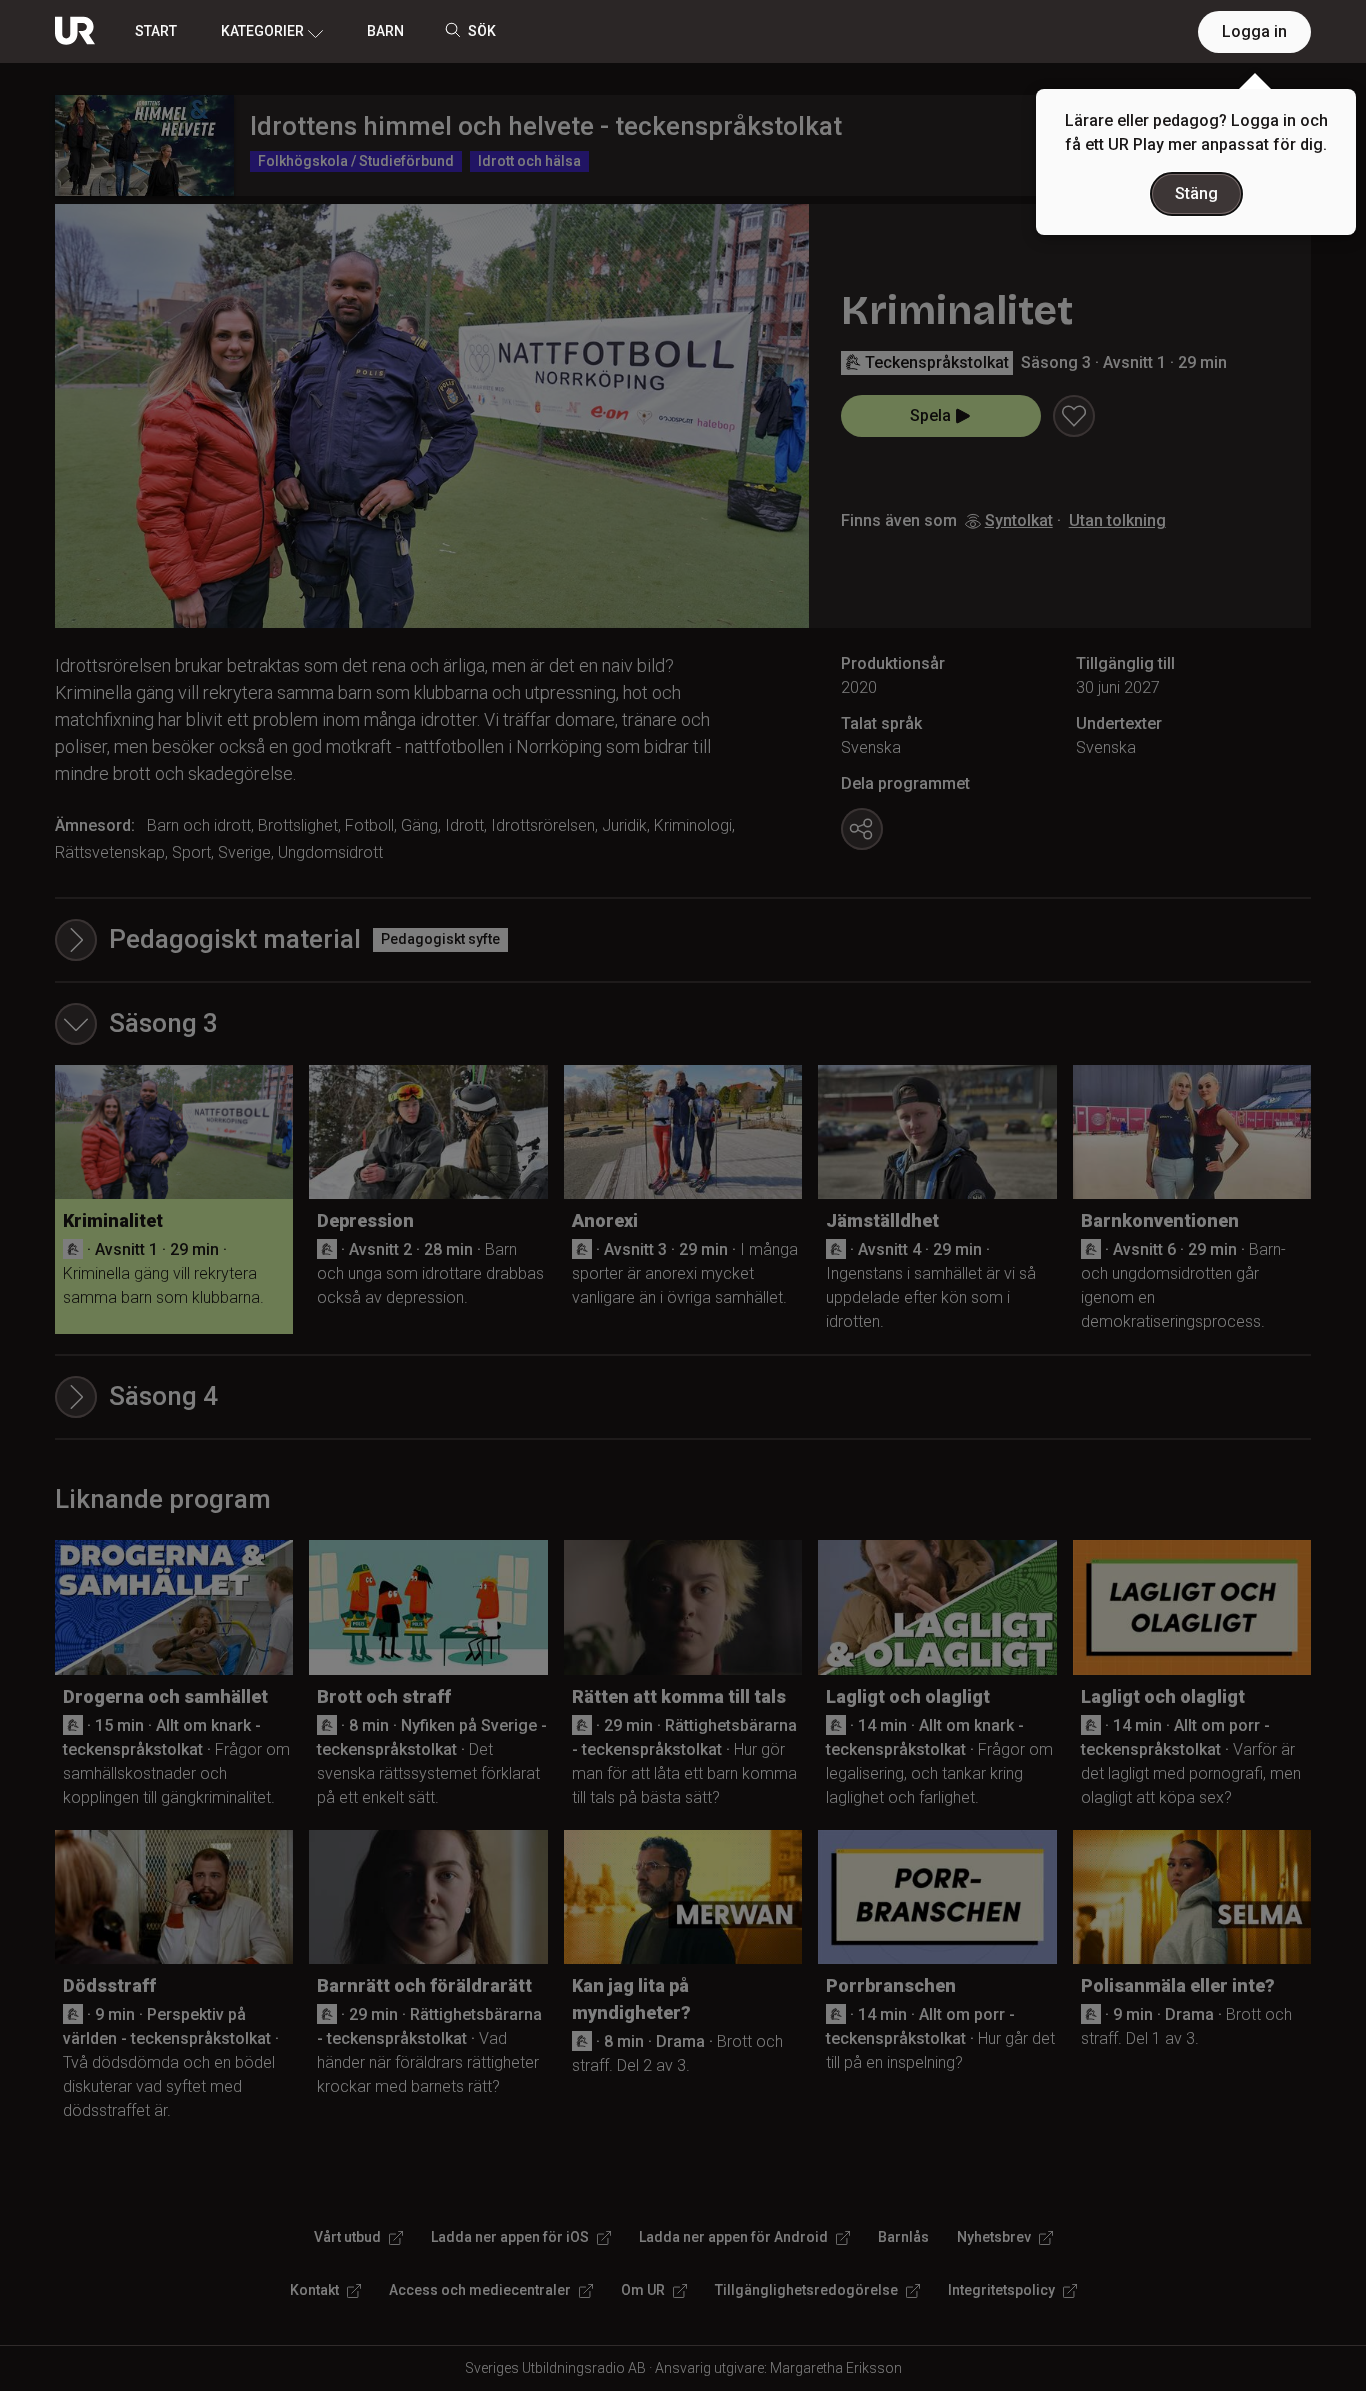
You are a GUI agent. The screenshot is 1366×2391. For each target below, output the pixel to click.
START (156, 31)
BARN (385, 31)
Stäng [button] (1196, 193)
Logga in (1254, 31)
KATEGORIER (262, 31)
